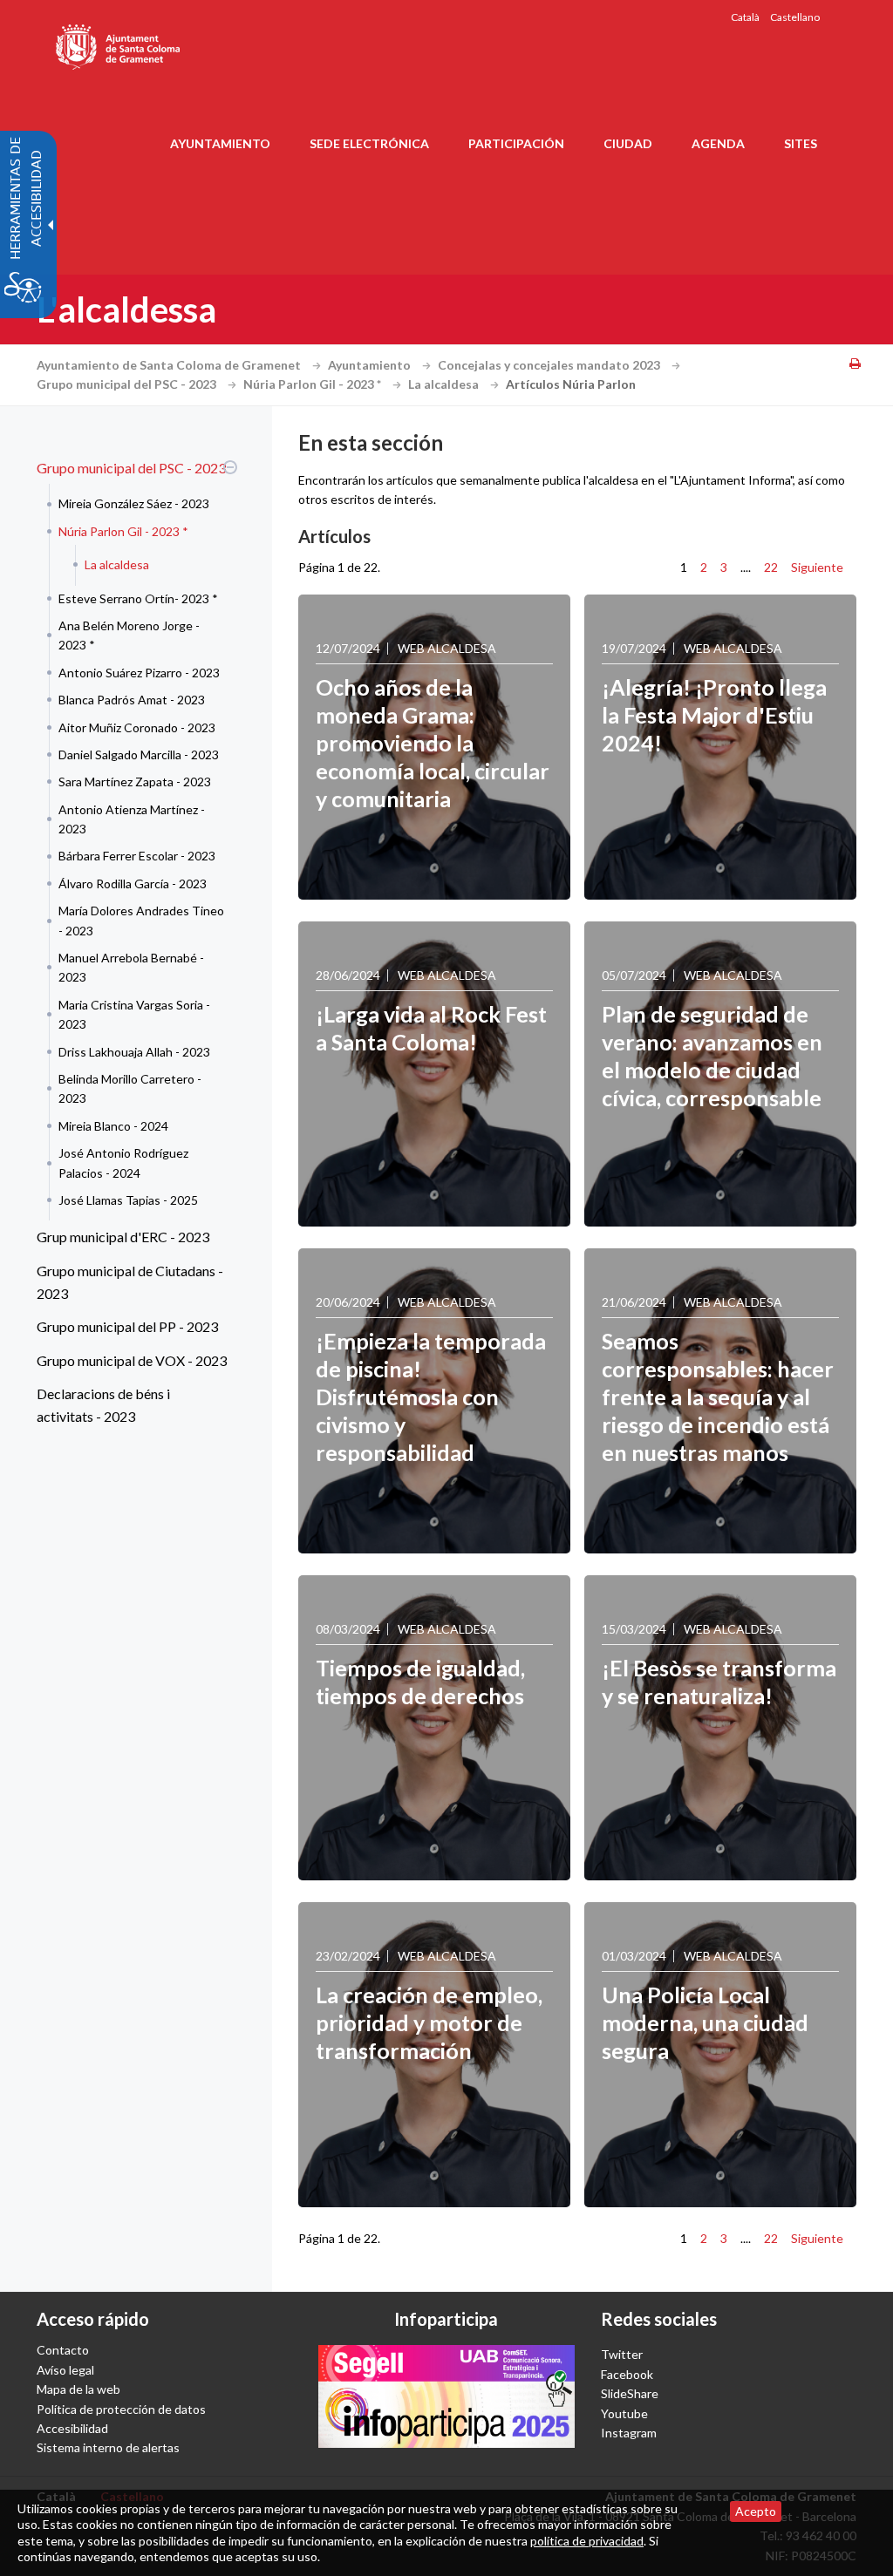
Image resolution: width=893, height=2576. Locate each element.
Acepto (756, 2511)
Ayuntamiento (371, 365)
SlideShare (630, 2393)
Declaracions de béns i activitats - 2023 (103, 1405)
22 (771, 567)
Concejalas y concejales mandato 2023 (550, 365)
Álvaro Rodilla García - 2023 (133, 884)
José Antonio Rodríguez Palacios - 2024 (123, 1162)
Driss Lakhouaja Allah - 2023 (134, 1052)
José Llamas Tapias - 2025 (128, 1200)
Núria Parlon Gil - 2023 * (314, 384)
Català (745, 17)
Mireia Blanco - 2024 (113, 1126)
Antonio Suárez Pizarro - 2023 (139, 673)
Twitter (622, 2354)
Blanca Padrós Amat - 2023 (132, 700)
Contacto (63, 2350)
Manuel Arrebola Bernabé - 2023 (131, 967)
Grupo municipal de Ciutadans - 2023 (130, 1282)
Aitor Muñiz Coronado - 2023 (137, 727)
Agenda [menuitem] (718, 143)
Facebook (627, 2374)
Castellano (795, 17)
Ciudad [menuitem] (628, 143)
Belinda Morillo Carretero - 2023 (130, 1088)
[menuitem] (133, 836)
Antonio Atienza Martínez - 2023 (132, 819)
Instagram (629, 2433)
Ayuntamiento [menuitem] (220, 143)
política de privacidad (587, 2541)
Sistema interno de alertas (108, 2447)
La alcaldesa (445, 384)
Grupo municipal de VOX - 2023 (132, 1360)
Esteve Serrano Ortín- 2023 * (138, 598)
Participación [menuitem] (516, 143)
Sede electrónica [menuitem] (369, 143)
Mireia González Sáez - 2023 (134, 503)
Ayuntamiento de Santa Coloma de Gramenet (170, 365)
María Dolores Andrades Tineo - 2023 (141, 920)
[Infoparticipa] (446, 2396)
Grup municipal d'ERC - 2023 (123, 1237)
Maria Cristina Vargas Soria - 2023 (134, 1014)
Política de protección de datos (121, 2409)
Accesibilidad (72, 2428)
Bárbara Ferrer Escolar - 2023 (137, 856)
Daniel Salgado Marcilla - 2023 (139, 754)
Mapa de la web (78, 2389)
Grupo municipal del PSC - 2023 (128, 384)
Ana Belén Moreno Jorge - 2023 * (129, 635)
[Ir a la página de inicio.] (119, 44)
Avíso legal (65, 2370)
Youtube (624, 2413)
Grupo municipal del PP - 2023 (127, 1326)
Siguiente (817, 567)
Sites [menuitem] (801, 143)
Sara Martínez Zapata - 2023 (135, 782)
